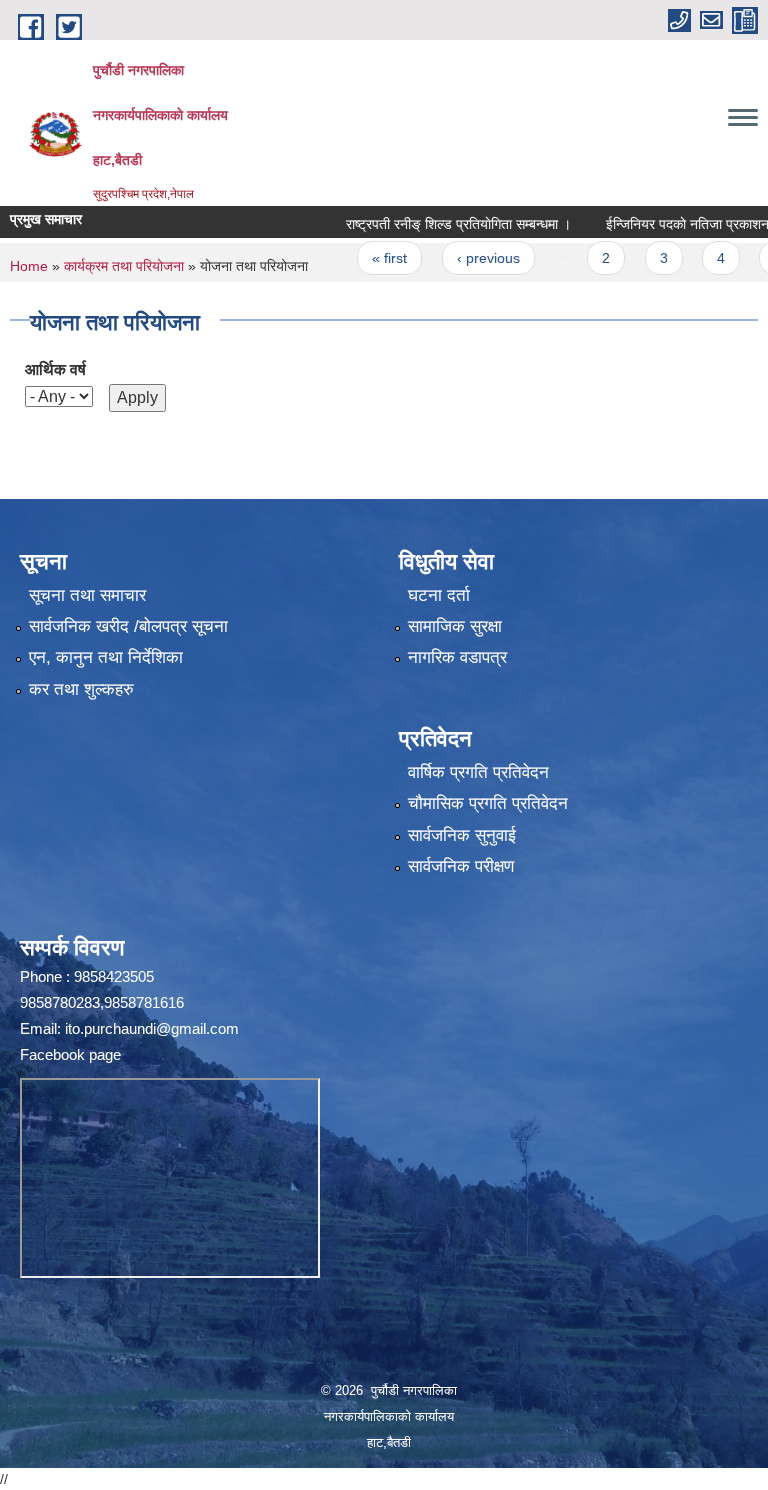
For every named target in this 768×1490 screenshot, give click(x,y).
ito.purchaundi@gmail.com (152, 1028)
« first (359, 258)
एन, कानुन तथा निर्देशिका (106, 657)
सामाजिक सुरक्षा (455, 626)
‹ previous (458, 258)
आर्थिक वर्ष (55, 369)
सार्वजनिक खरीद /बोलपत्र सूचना (128, 626)
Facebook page (70, 1054)
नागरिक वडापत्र (457, 657)
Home (29, 266)
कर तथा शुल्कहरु (81, 689)
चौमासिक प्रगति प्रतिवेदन (488, 803)
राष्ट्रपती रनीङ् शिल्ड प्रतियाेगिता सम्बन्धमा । (428, 224)
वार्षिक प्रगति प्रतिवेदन (478, 772)
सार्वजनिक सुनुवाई (462, 835)
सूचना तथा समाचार (87, 595)
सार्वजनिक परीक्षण (461, 866)
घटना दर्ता (439, 595)
